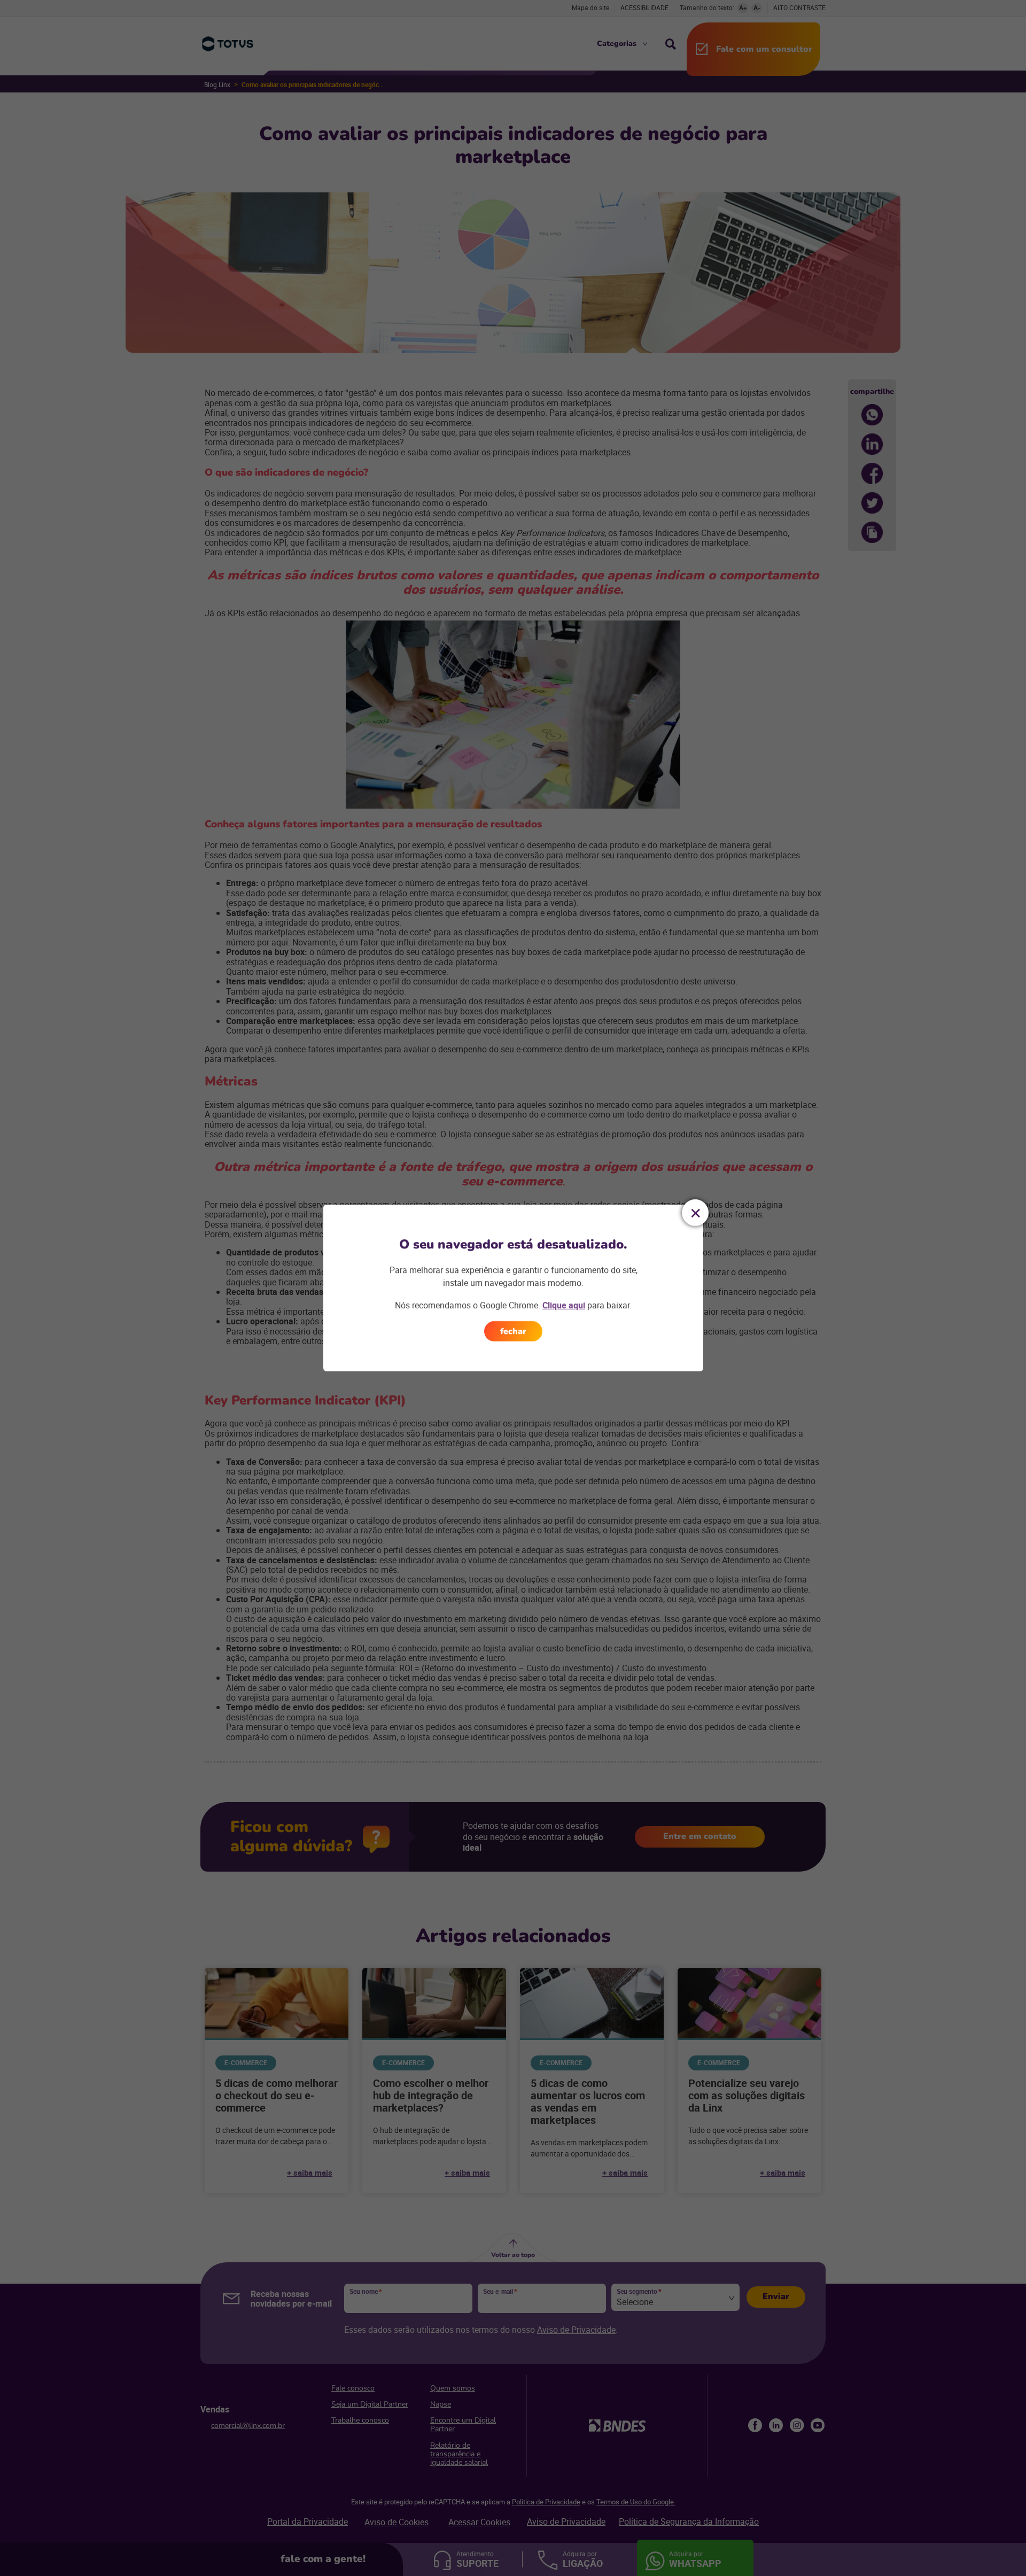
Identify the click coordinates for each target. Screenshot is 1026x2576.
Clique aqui (564, 1305)
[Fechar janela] (695, 1213)
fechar (513, 1331)
